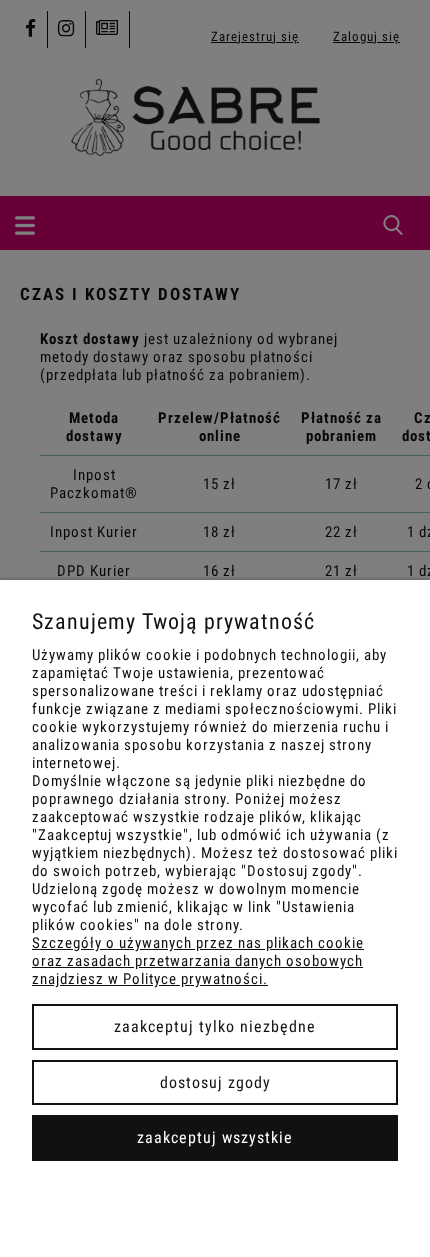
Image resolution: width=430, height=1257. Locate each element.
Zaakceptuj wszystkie (215, 1137)
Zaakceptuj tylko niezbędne (215, 1026)
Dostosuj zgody (215, 1082)
